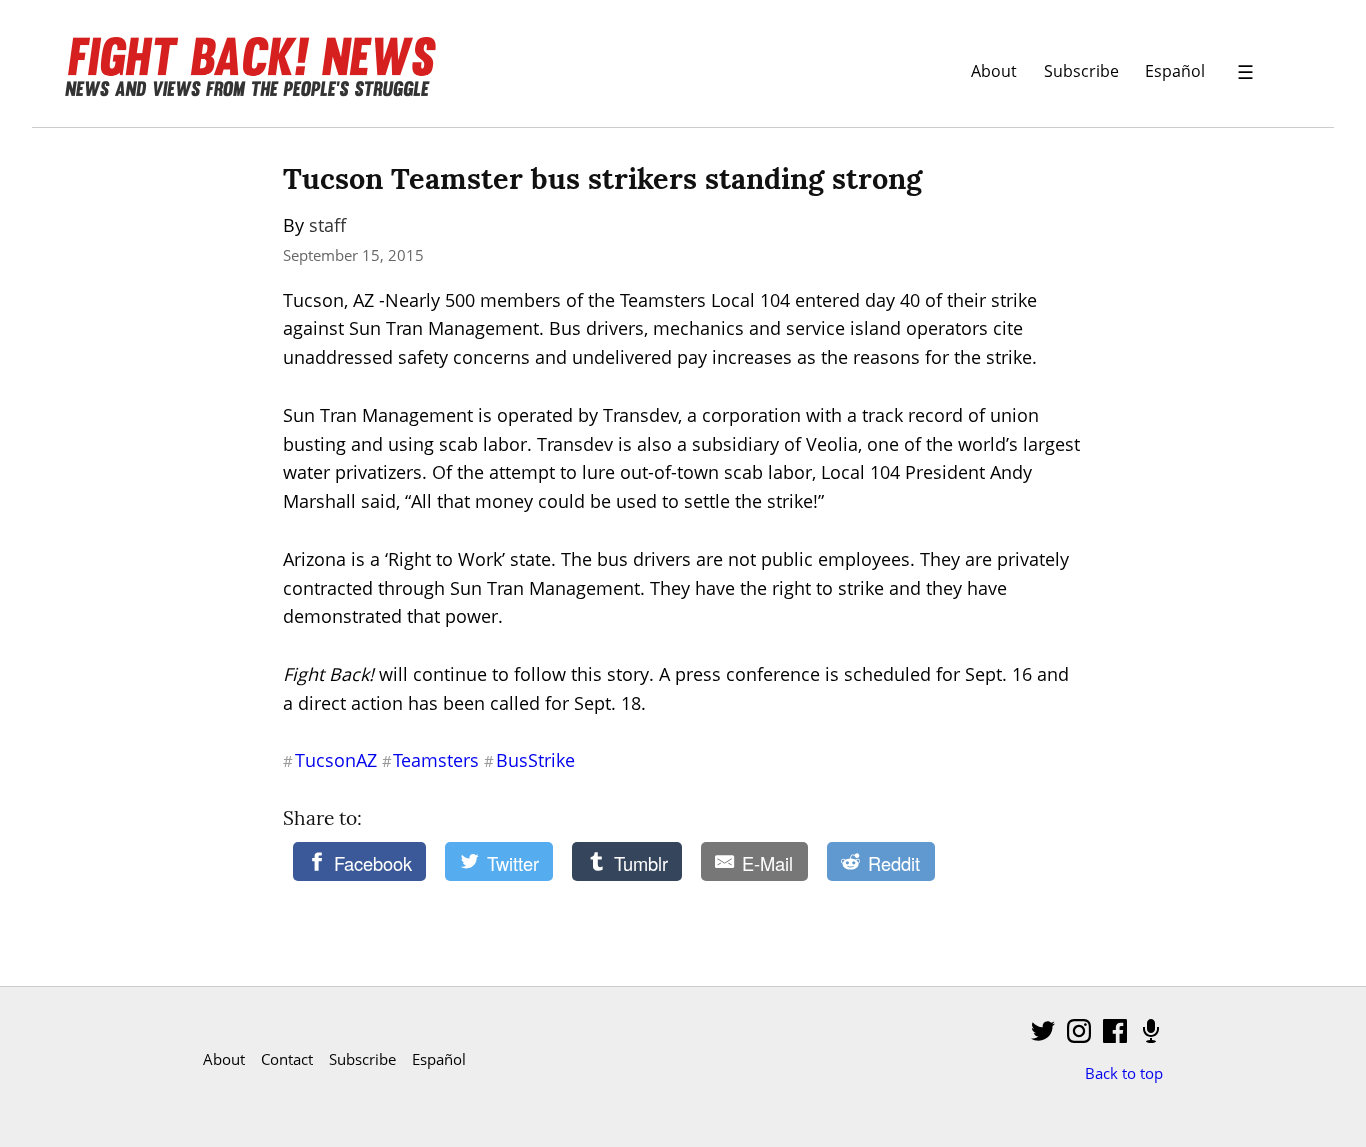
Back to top (1124, 1073)
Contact (287, 1059)
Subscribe (1081, 70)
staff (327, 225)
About (994, 70)
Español (1175, 70)
